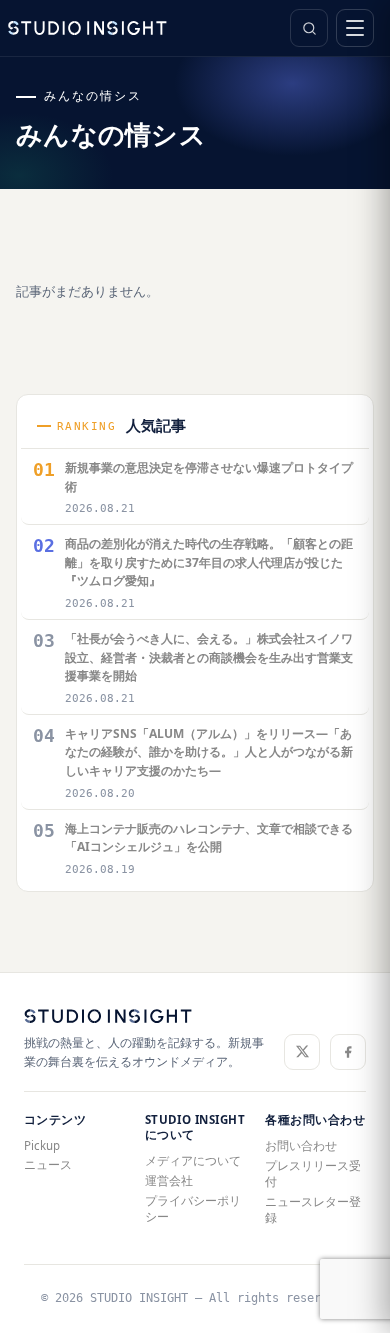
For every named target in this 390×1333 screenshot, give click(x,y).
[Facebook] (348, 1052)
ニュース (48, 1164)
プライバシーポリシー (193, 1208)
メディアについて (193, 1160)
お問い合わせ (301, 1145)
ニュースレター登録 (313, 1209)
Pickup (42, 1145)
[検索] (309, 28)
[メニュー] (355, 28)
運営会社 (169, 1180)
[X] (302, 1052)
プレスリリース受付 (313, 1173)
